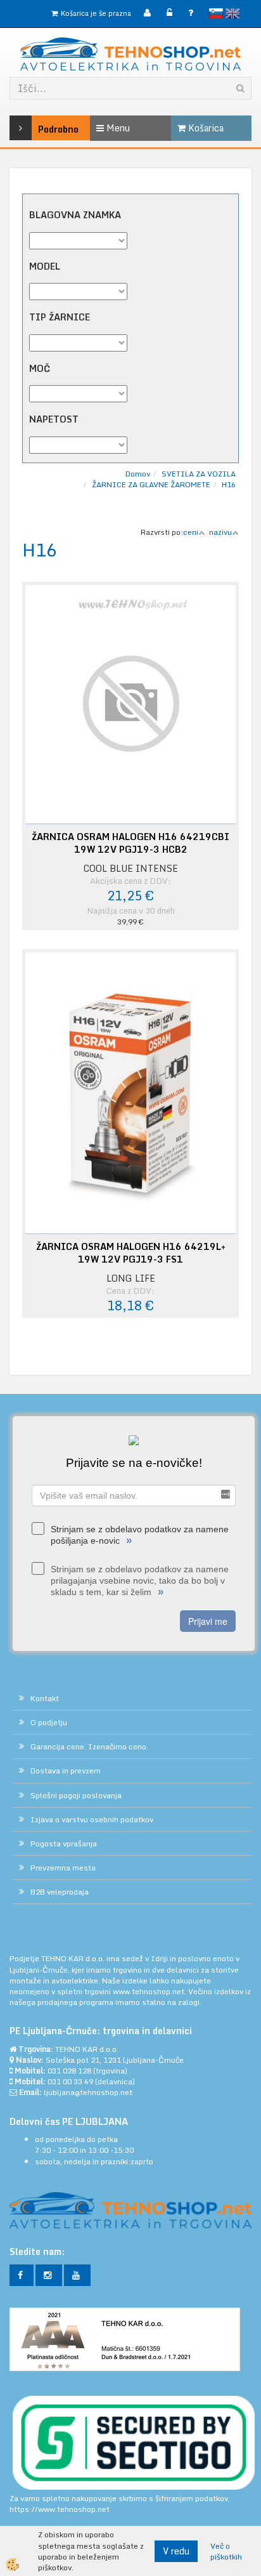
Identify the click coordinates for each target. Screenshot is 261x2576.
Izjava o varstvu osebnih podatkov (92, 1819)
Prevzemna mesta (63, 1868)
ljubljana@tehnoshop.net (88, 2092)
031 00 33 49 (70, 2081)
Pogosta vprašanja (64, 1843)
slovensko (216, 13)
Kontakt (45, 1698)
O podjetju (49, 1722)
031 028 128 (69, 2071)
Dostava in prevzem (66, 1771)
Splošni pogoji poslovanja (76, 1795)
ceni (191, 532)
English (232, 13)
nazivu (220, 532)
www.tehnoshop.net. (150, 1991)
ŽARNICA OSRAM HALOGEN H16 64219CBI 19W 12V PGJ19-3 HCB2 (130, 843)
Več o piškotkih (226, 2551)
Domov (138, 474)
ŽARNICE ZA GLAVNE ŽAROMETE (151, 484)
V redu (176, 2551)
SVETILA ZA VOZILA (199, 474)
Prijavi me (208, 1621)
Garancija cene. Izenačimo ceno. (89, 1746)
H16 (229, 484)
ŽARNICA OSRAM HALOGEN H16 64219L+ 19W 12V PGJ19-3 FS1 (131, 1253)
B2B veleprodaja (60, 1892)
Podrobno (41, 129)
